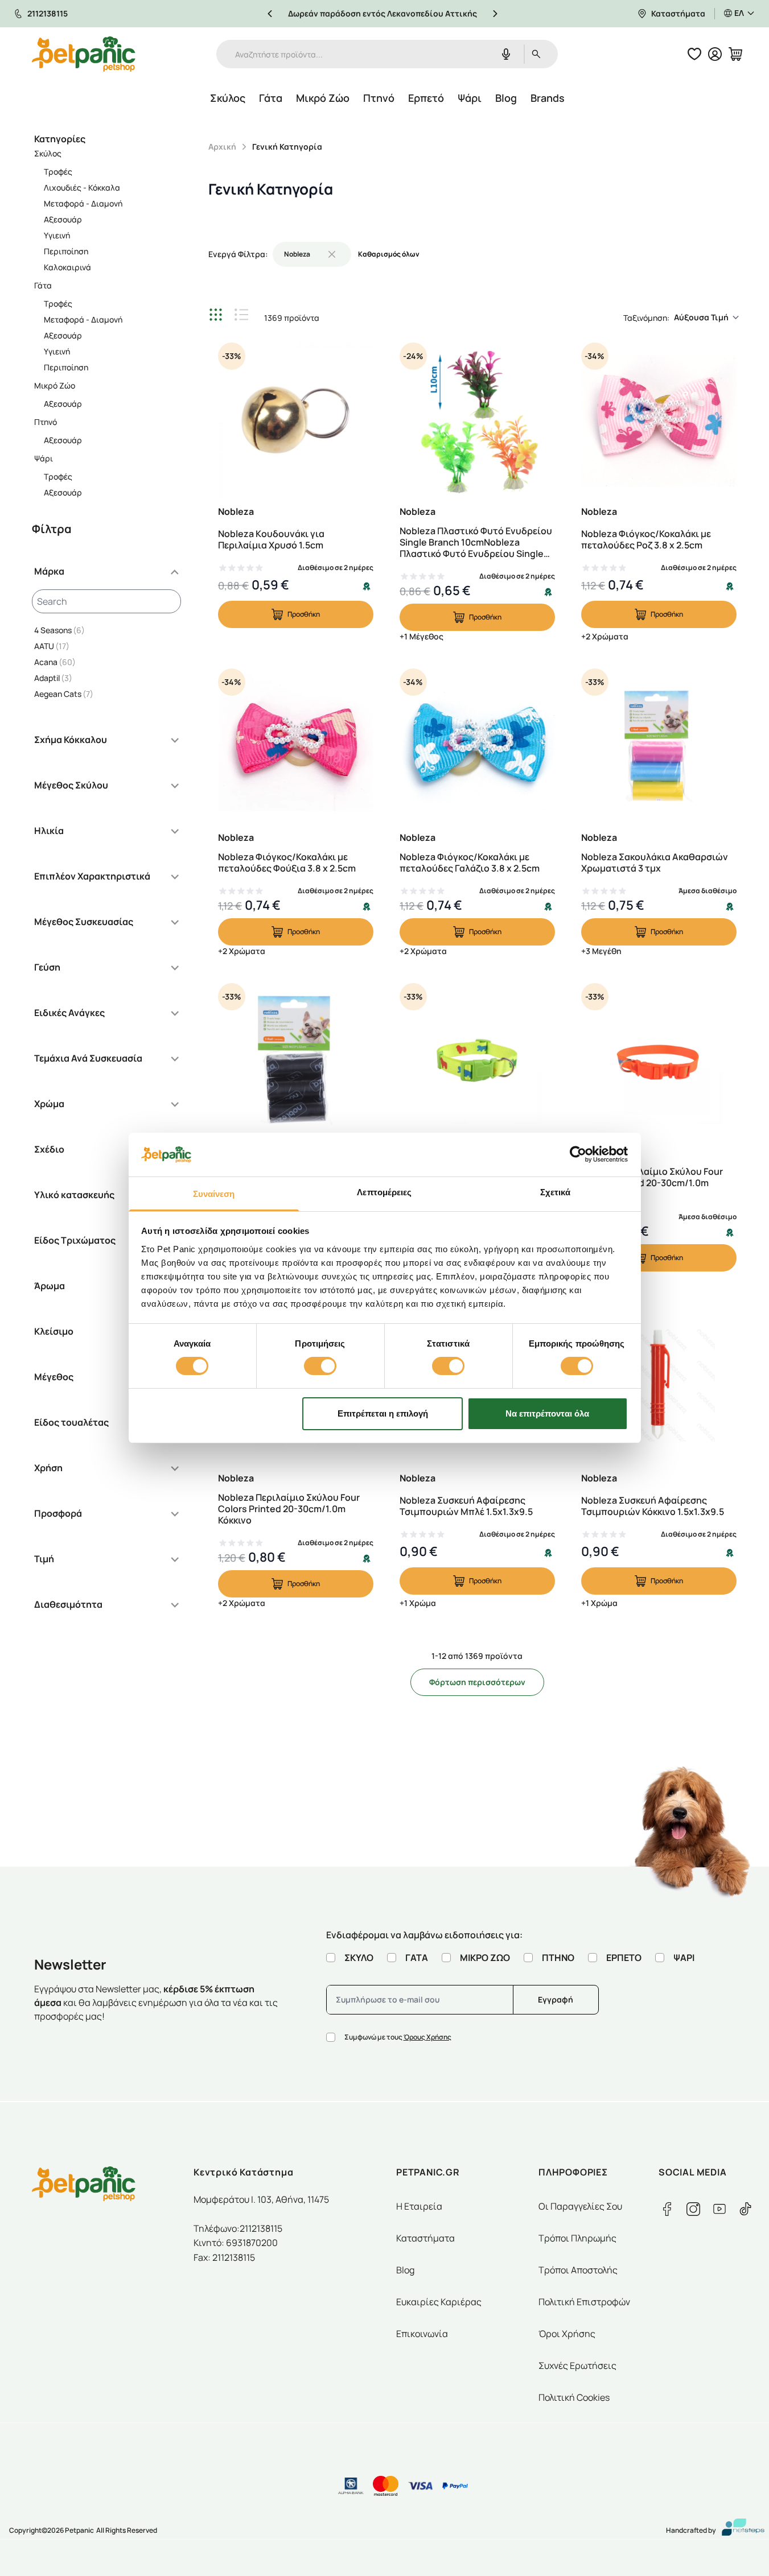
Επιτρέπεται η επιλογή (383, 1413)
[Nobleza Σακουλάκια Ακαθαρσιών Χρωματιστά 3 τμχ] (659, 746)
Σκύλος (228, 98)
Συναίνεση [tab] (214, 1194)
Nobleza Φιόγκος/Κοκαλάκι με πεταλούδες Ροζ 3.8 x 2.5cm (646, 539)
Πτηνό (379, 98)
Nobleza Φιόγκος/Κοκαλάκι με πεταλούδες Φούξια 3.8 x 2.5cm (287, 862)
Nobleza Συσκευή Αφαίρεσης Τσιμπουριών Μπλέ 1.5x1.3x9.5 (466, 1506)
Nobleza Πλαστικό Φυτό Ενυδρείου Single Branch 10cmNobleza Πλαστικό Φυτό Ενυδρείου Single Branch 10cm (476, 542)
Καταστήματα (678, 13)
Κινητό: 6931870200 (236, 2243)
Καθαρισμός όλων (389, 254)
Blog (506, 98)
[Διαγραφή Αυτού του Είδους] (332, 254)
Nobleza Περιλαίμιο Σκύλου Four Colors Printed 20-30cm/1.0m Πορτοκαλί (652, 1183)
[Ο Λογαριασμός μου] (715, 54)
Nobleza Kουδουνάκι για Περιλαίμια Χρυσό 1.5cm (271, 539)
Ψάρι (470, 98)
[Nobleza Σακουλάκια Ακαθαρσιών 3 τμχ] (296, 1061)
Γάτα (271, 98)
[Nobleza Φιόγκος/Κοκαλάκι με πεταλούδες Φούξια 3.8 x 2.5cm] (296, 746)
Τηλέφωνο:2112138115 (238, 2228)
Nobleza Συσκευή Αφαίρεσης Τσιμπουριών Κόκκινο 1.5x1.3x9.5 (653, 1506)
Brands (548, 98)
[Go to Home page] (84, 54)
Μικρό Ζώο (323, 98)
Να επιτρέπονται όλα (547, 1413)
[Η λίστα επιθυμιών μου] (694, 54)
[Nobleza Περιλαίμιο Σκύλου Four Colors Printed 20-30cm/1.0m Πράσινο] (477, 1061)
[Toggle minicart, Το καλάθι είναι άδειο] (735, 54)
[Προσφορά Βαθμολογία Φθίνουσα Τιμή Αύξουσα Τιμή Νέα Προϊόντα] (710, 317)
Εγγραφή (556, 1999)
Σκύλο (359, 1958)
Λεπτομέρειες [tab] (384, 1192)
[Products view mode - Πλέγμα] (217, 315)
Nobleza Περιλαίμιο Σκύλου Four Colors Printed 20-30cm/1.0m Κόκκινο (289, 1509)
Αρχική (222, 146)
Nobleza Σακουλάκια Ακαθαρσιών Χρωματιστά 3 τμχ (655, 862)
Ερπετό (426, 98)
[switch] (320, 1366)
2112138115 (48, 13)
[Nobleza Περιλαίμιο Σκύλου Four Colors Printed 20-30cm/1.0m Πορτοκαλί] (659, 1061)
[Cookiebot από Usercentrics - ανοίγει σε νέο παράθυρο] (578, 1154)
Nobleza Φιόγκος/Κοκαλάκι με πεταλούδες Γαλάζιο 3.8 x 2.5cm (470, 862)
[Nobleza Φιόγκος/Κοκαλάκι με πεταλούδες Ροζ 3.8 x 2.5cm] (659, 420)
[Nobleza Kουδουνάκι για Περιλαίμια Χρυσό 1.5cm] (296, 420)
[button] (106, 576)
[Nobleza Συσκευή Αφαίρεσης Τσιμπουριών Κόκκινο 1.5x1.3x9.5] (659, 1387)
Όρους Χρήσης (427, 2037)
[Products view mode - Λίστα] (241, 315)
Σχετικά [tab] (556, 1192)
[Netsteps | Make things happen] (739, 2530)
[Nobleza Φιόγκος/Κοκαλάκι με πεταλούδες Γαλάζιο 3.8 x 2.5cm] (477, 746)
